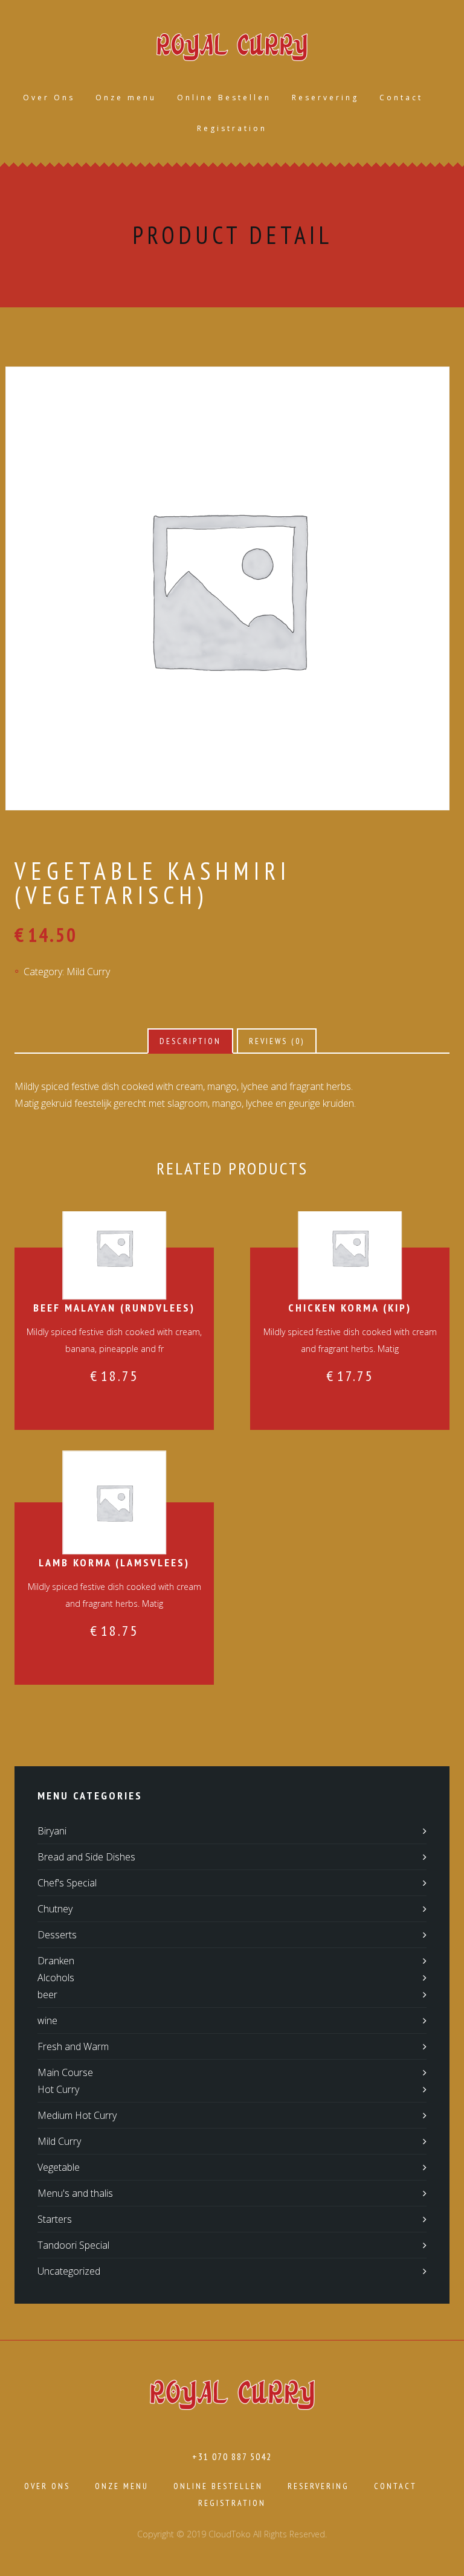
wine (47, 2020)
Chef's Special (67, 1883)
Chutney (55, 1909)
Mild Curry (88, 972)
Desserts (57, 1935)
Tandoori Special (73, 2245)
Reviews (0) (277, 1041)
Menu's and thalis (75, 2193)
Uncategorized (69, 2271)
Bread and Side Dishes (86, 1857)
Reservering (325, 98)
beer (47, 1994)
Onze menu (126, 98)
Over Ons (49, 98)
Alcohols (56, 1978)
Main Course (65, 2072)
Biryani (52, 1831)
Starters (55, 2219)
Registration (232, 128)
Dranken (56, 1961)
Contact (401, 98)
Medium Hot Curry (77, 2115)
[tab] (190, 1041)
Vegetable (59, 2167)
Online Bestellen (224, 98)
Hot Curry (58, 2089)
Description (190, 1041)
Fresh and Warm (73, 2046)
